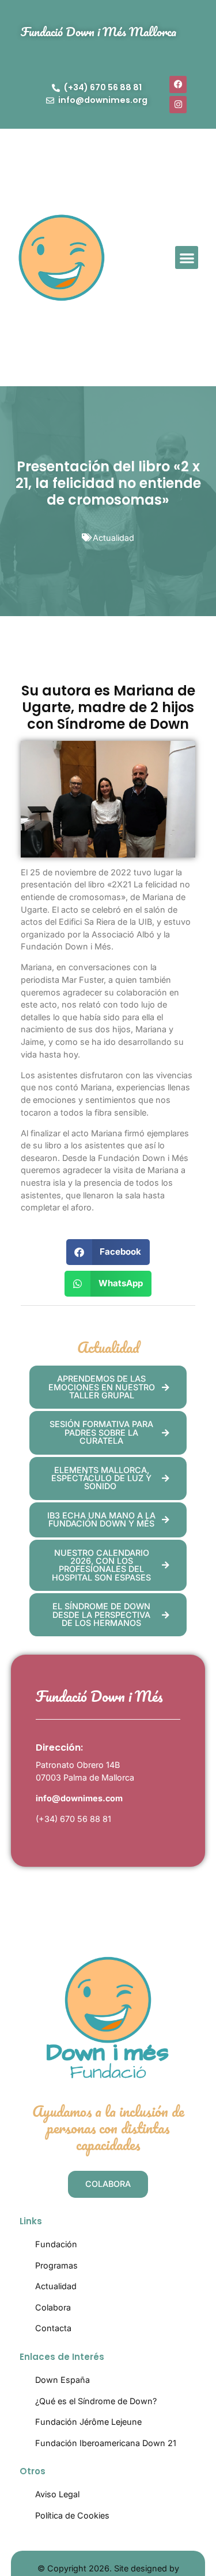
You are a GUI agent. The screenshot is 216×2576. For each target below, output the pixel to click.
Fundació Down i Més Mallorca (98, 31)
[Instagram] (178, 105)
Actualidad (113, 538)
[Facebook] (178, 84)
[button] (187, 258)
